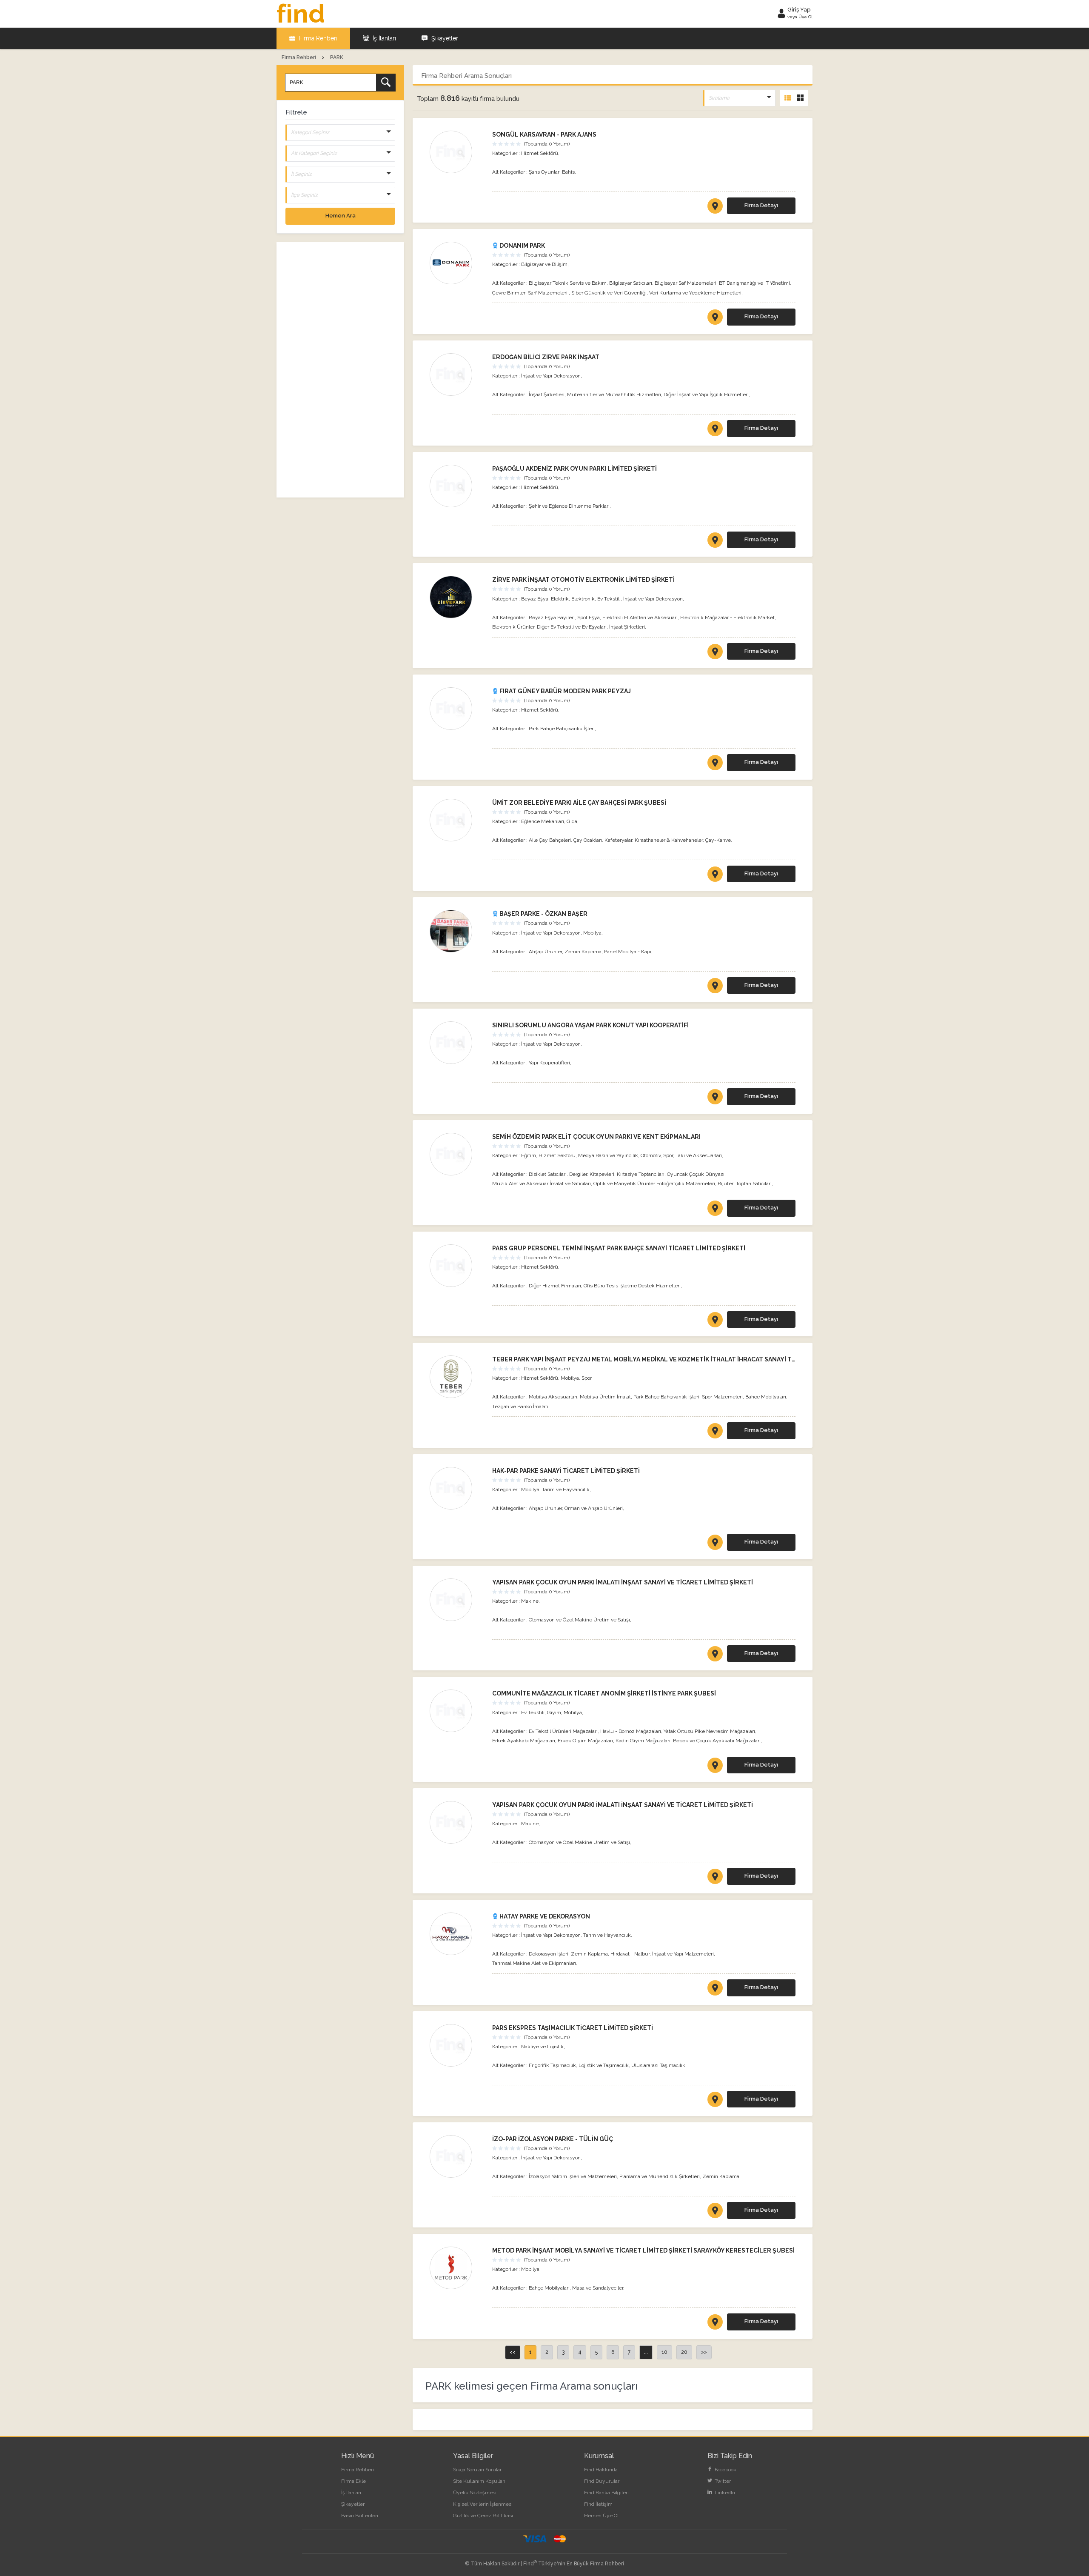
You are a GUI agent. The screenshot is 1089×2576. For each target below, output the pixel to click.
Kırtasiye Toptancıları (641, 1174)
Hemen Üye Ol (601, 2516)
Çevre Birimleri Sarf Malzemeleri (530, 293)
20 (684, 2352)
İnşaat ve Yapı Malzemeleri (683, 1954)
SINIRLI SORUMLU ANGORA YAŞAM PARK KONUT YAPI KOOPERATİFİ (590, 1025)
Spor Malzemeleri (722, 1397)
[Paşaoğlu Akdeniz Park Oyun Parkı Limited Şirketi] (457, 486)
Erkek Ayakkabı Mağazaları (524, 1741)
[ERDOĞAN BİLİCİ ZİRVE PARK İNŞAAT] (715, 430)
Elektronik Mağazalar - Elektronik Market (727, 618)
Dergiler (578, 1174)
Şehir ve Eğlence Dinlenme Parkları (569, 506)
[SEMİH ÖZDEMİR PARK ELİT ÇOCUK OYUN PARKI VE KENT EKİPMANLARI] (715, 1210)
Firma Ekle (353, 2481)
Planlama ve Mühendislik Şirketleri (660, 2176)
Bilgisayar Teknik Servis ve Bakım (568, 283)
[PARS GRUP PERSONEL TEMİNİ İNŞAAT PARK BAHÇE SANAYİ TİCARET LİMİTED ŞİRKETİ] (715, 1321)
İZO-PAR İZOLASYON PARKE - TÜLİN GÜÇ (553, 2139)
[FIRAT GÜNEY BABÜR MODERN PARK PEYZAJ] (715, 764)
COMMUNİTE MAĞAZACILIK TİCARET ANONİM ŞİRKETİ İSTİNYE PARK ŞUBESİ (604, 1693)
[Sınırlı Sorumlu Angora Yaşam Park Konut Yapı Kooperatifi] (457, 1043)
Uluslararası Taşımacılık (658, 2065)
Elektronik (583, 599)
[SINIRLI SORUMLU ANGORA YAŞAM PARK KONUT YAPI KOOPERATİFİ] (715, 1098)
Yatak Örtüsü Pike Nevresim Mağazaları (709, 1731)
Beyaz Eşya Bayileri (552, 618)
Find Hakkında (601, 2470)
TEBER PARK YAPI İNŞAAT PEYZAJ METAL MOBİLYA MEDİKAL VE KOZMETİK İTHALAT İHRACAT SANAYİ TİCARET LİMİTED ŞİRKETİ (678, 1359)
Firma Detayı (761, 205)
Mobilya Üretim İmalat (605, 1397)
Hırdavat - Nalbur (630, 1954)
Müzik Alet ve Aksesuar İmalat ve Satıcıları (542, 1184)
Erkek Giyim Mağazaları (585, 1741)
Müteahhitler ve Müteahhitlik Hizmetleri (614, 395)
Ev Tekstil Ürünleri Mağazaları (563, 1731)
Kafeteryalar (618, 840)
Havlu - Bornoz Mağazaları (631, 1731)
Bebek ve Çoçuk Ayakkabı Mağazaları (717, 1741)
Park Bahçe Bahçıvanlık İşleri (562, 729)
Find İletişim (598, 2504)
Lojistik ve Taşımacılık (604, 2065)
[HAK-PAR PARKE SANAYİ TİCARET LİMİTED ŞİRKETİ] (715, 1544)
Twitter (722, 2481)
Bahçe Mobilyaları (766, 1397)
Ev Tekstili (609, 599)
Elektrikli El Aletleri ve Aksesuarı (640, 618)
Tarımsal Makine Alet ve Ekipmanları (534, 1963)
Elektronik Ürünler (513, 627)
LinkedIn (724, 2493)
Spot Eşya (589, 618)
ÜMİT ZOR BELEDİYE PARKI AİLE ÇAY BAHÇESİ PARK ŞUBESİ (579, 803)
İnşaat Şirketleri (547, 395)
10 (664, 2352)
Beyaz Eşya (535, 599)
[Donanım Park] (457, 263)
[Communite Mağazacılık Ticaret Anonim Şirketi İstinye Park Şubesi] (457, 1711)
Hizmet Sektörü (540, 153)
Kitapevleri (602, 1174)
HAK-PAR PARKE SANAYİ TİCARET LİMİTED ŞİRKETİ (566, 1471)
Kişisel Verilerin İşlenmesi (483, 2504)
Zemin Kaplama (583, 952)
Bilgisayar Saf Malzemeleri (686, 283)
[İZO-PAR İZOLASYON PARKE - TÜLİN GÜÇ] (715, 2212)
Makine (530, 1601)
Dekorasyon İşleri (549, 1954)
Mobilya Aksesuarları (553, 1397)
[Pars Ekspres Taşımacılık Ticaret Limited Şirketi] (457, 2045)
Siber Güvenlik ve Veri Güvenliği (609, 293)
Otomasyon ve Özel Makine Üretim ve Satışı (579, 1620)
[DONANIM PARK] (715, 319)
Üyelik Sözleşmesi (475, 2493)
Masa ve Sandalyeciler (598, 2288)
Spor (668, 1155)
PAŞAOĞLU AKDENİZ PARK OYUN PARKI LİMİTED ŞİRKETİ (574, 469)
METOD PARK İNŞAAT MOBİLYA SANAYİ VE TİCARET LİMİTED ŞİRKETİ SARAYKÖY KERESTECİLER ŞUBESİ (643, 2250)
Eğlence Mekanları (543, 821)
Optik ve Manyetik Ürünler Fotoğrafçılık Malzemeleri (654, 1184)
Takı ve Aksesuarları (699, 1155)
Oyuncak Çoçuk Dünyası (696, 1174)
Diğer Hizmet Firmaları (555, 1286)
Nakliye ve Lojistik (542, 2047)
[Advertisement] (340, 370)
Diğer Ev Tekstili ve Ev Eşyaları (572, 627)
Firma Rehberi (317, 38)
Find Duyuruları (602, 2481)
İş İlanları (383, 38)
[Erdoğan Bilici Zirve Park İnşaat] (457, 375)
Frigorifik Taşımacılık (552, 2065)
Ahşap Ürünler (545, 952)
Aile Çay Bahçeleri (550, 840)
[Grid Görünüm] (800, 98)
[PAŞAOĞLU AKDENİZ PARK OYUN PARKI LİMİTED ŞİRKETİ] (715, 542)
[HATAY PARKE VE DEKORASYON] (715, 1990)
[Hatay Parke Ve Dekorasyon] (457, 1934)
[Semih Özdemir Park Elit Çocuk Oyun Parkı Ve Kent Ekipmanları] (457, 1154)
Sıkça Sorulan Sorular (477, 2470)
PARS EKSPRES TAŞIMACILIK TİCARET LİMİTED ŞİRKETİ (573, 2028)
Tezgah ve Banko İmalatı (520, 1407)
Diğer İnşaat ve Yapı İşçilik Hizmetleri (706, 395)
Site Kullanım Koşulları (479, 2481)
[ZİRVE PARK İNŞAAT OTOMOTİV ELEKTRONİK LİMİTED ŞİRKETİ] (715, 653)
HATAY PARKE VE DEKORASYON (544, 1916)
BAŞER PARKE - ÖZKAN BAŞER (543, 914)
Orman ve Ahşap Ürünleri (594, 1508)
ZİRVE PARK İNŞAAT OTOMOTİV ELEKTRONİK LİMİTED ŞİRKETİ (583, 580)
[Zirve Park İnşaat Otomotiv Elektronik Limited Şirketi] (457, 597)
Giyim (554, 1713)
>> (704, 2352)
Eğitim (529, 1155)
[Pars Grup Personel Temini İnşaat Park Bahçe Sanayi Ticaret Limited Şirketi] (457, 1266)
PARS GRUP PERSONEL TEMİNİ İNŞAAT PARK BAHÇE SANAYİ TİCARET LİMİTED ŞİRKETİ (619, 1248)
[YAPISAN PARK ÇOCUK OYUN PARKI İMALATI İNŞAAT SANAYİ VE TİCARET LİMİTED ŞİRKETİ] (715, 1655)
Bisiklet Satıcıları (548, 1174)
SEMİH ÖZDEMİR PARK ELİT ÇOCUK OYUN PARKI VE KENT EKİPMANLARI (596, 1137)
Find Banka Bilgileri (606, 2493)
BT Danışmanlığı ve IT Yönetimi (754, 283)
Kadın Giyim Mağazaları (643, 1741)
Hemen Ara (341, 216)
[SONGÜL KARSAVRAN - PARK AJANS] (715, 208)
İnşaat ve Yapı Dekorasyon (551, 376)
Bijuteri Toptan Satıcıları (745, 1184)
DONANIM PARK (522, 246)
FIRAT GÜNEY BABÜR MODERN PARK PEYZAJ (564, 691)
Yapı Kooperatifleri (549, 1063)
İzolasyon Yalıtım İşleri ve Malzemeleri (573, 2176)
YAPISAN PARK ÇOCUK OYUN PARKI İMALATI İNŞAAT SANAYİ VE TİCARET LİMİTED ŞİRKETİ (623, 1582)
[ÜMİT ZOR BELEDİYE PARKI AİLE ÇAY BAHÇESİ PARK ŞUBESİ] (715, 876)
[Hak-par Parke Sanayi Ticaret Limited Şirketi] (457, 1488)
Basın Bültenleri (360, 2516)
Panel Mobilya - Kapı (628, 952)
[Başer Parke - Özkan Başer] (457, 931)
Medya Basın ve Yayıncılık (608, 1155)
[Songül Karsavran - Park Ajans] (457, 152)
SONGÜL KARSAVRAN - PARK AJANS (544, 134)
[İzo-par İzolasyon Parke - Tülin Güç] (457, 2156)
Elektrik (560, 599)
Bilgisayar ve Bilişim (544, 264)
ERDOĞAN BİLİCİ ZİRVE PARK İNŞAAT (546, 357)
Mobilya (592, 933)
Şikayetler (444, 38)
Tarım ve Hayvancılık (566, 1490)
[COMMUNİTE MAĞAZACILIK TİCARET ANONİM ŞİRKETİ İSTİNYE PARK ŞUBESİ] (715, 1767)
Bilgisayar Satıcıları (631, 283)
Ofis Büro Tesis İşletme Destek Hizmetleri (632, 1286)
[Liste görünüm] (788, 98)
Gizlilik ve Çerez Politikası (483, 2516)
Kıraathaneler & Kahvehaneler (669, 840)
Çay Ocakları (588, 840)
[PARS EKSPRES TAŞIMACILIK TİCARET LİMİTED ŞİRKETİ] (715, 2101)
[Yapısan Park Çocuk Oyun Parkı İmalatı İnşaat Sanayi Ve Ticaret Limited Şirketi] (457, 1600)
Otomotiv (651, 1155)
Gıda (572, 821)
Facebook (725, 2470)
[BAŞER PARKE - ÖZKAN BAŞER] (715, 987)
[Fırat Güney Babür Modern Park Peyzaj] (457, 709)
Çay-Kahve (718, 840)
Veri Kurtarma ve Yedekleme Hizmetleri (695, 293)
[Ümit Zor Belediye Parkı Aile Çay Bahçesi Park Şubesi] (457, 820)
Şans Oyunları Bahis (552, 172)
